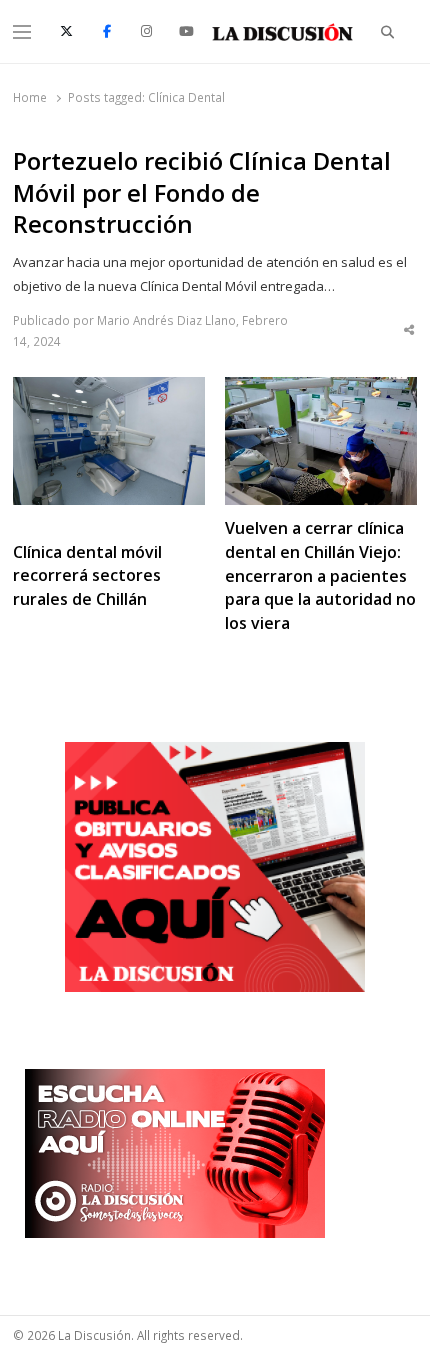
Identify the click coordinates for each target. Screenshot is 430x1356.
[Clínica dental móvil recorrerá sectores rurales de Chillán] (109, 389)
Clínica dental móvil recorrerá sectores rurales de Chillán (87, 576)
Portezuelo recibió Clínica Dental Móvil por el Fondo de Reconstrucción (202, 193)
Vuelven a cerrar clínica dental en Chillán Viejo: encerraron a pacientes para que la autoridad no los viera (320, 576)
